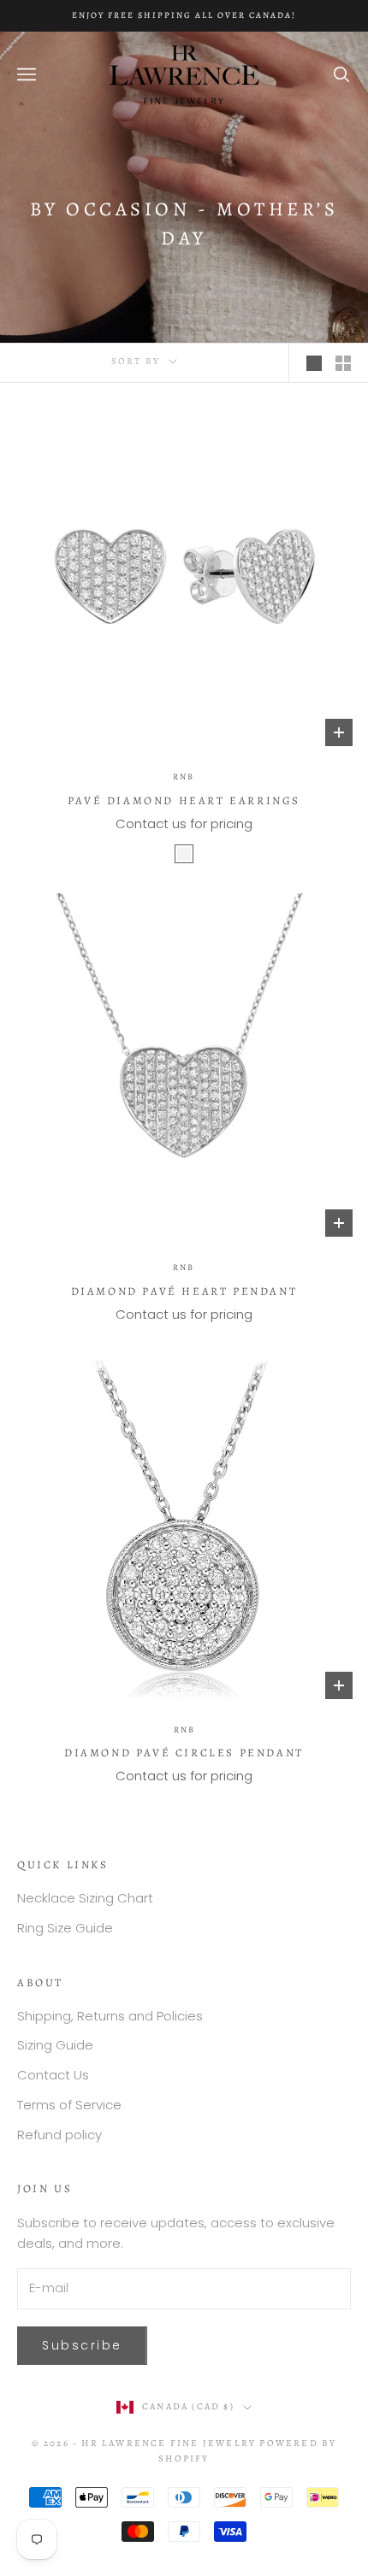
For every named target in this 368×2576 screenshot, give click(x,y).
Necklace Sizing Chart (85, 1898)
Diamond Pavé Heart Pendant (184, 1291)
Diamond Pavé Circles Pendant (184, 1753)
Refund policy (59, 2135)
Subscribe (82, 2345)
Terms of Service (69, 2105)
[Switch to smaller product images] (343, 363)
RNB (184, 776)
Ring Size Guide (65, 1928)
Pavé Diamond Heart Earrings (184, 800)
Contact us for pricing (184, 823)
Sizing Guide (55, 2045)
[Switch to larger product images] (314, 363)
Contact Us (53, 2075)
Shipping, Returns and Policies (110, 2016)
